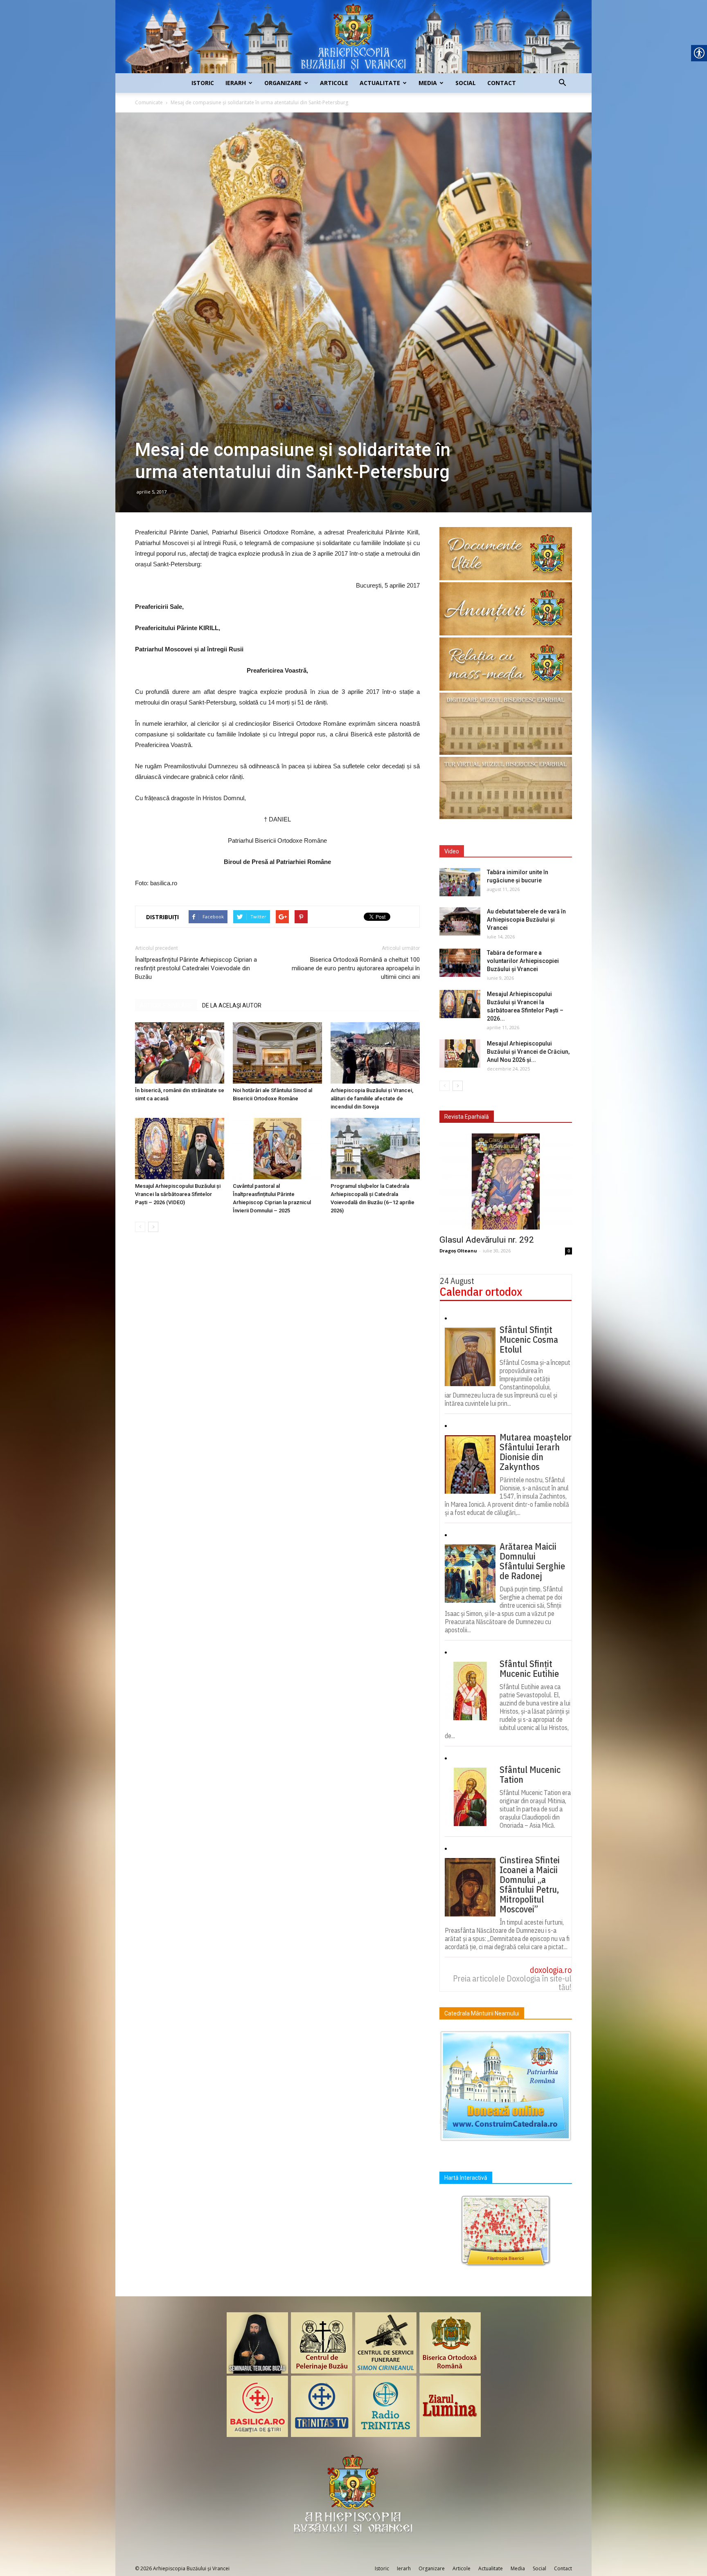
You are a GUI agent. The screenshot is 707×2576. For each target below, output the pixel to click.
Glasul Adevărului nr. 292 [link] (487, 1240)
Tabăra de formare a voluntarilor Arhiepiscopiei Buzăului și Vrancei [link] (523, 961)
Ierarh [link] (236, 83)
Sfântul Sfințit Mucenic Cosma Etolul (529, 1340)
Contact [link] (502, 83)
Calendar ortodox (481, 1291)
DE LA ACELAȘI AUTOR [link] (232, 1005)
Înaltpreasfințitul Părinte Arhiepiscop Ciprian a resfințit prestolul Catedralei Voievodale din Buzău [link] (196, 968)
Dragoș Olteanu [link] (458, 1251)
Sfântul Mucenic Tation (530, 1775)
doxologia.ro (551, 1970)
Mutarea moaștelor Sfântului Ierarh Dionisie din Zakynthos (536, 1452)
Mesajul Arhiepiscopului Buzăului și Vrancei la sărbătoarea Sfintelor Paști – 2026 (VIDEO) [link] (178, 1194)
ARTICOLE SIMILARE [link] (166, 1005)
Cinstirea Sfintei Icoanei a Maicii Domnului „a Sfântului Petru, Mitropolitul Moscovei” (530, 1885)
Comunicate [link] (149, 102)
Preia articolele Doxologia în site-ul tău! (512, 1983)
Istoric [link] (203, 83)
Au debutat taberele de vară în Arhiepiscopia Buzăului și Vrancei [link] (526, 920)
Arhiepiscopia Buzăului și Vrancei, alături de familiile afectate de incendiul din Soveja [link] (372, 1098)
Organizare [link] (283, 83)
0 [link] (569, 1251)
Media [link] (428, 83)
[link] (353, 37)
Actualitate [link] (380, 83)
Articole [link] (334, 83)
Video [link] (452, 851)
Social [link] (466, 83)
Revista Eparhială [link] (467, 1117)
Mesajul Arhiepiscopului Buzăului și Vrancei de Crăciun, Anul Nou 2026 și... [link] (528, 1052)
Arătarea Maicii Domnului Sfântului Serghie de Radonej (532, 1561)
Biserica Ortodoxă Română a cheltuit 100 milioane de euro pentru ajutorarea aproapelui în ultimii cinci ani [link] (356, 968)
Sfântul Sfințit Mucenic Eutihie (529, 1669)
